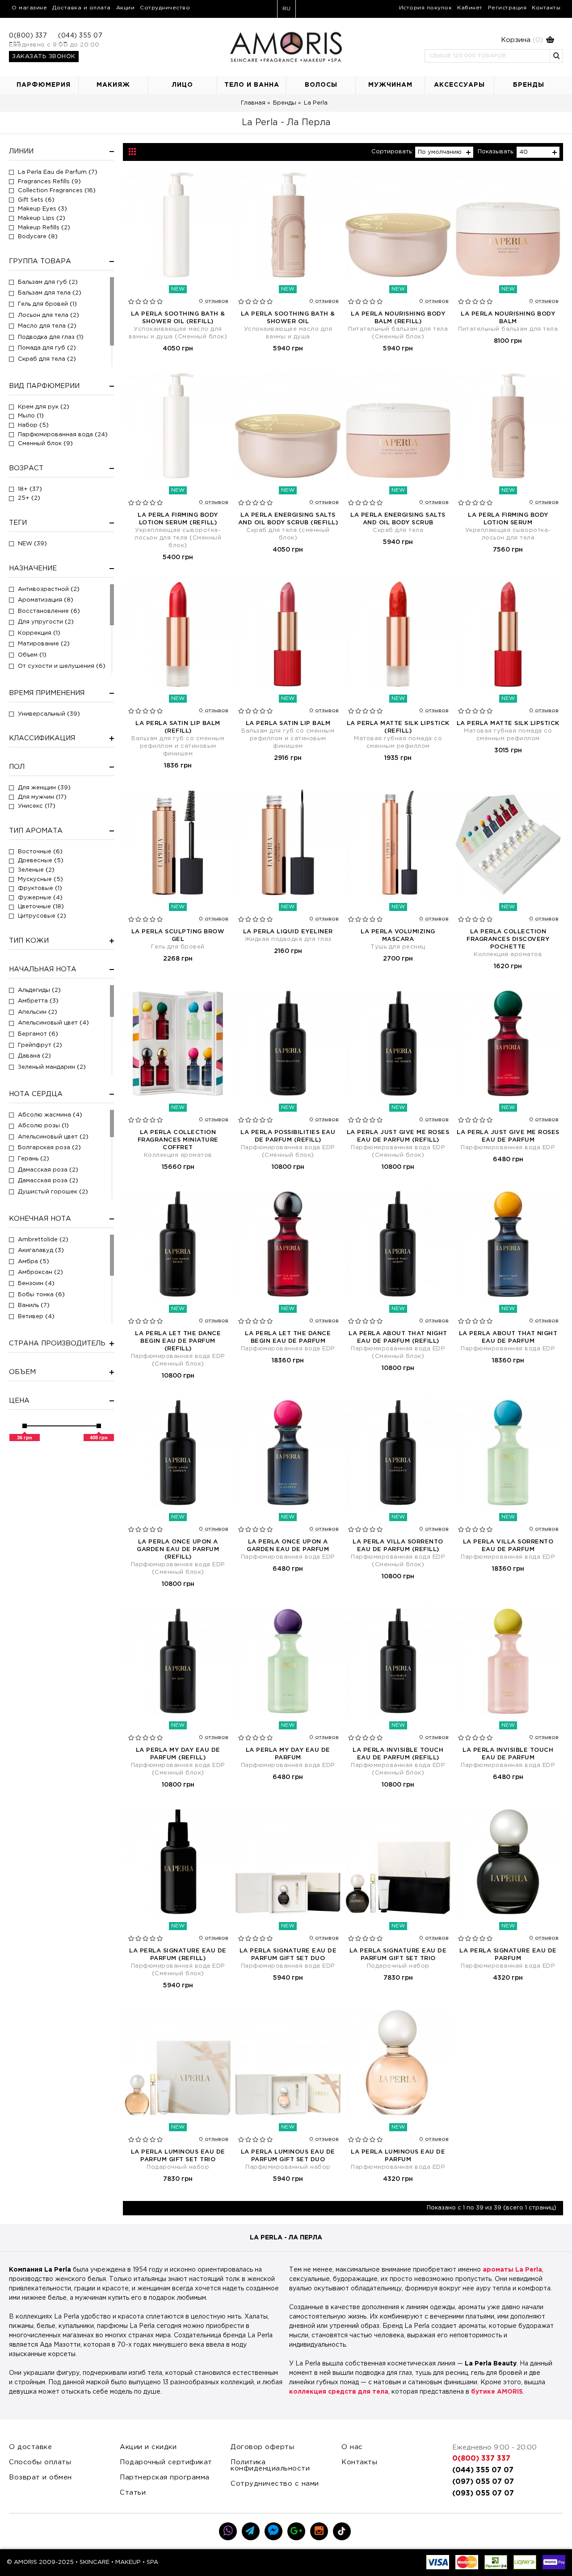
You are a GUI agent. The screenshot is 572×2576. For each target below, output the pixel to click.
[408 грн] (99, 1426)
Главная (253, 103)
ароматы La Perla (512, 2270)
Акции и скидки (148, 2447)
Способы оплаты (40, 2462)
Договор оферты (262, 2447)
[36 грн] (25, 1426)
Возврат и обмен (40, 2477)
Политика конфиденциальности (270, 2465)
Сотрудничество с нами (275, 2484)
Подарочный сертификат (166, 2462)
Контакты (359, 2462)
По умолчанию (440, 152)
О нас (352, 2447)
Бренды (285, 103)
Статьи (133, 2493)
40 (524, 152)
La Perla (316, 103)
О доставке (30, 2447)
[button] (489, 40)
